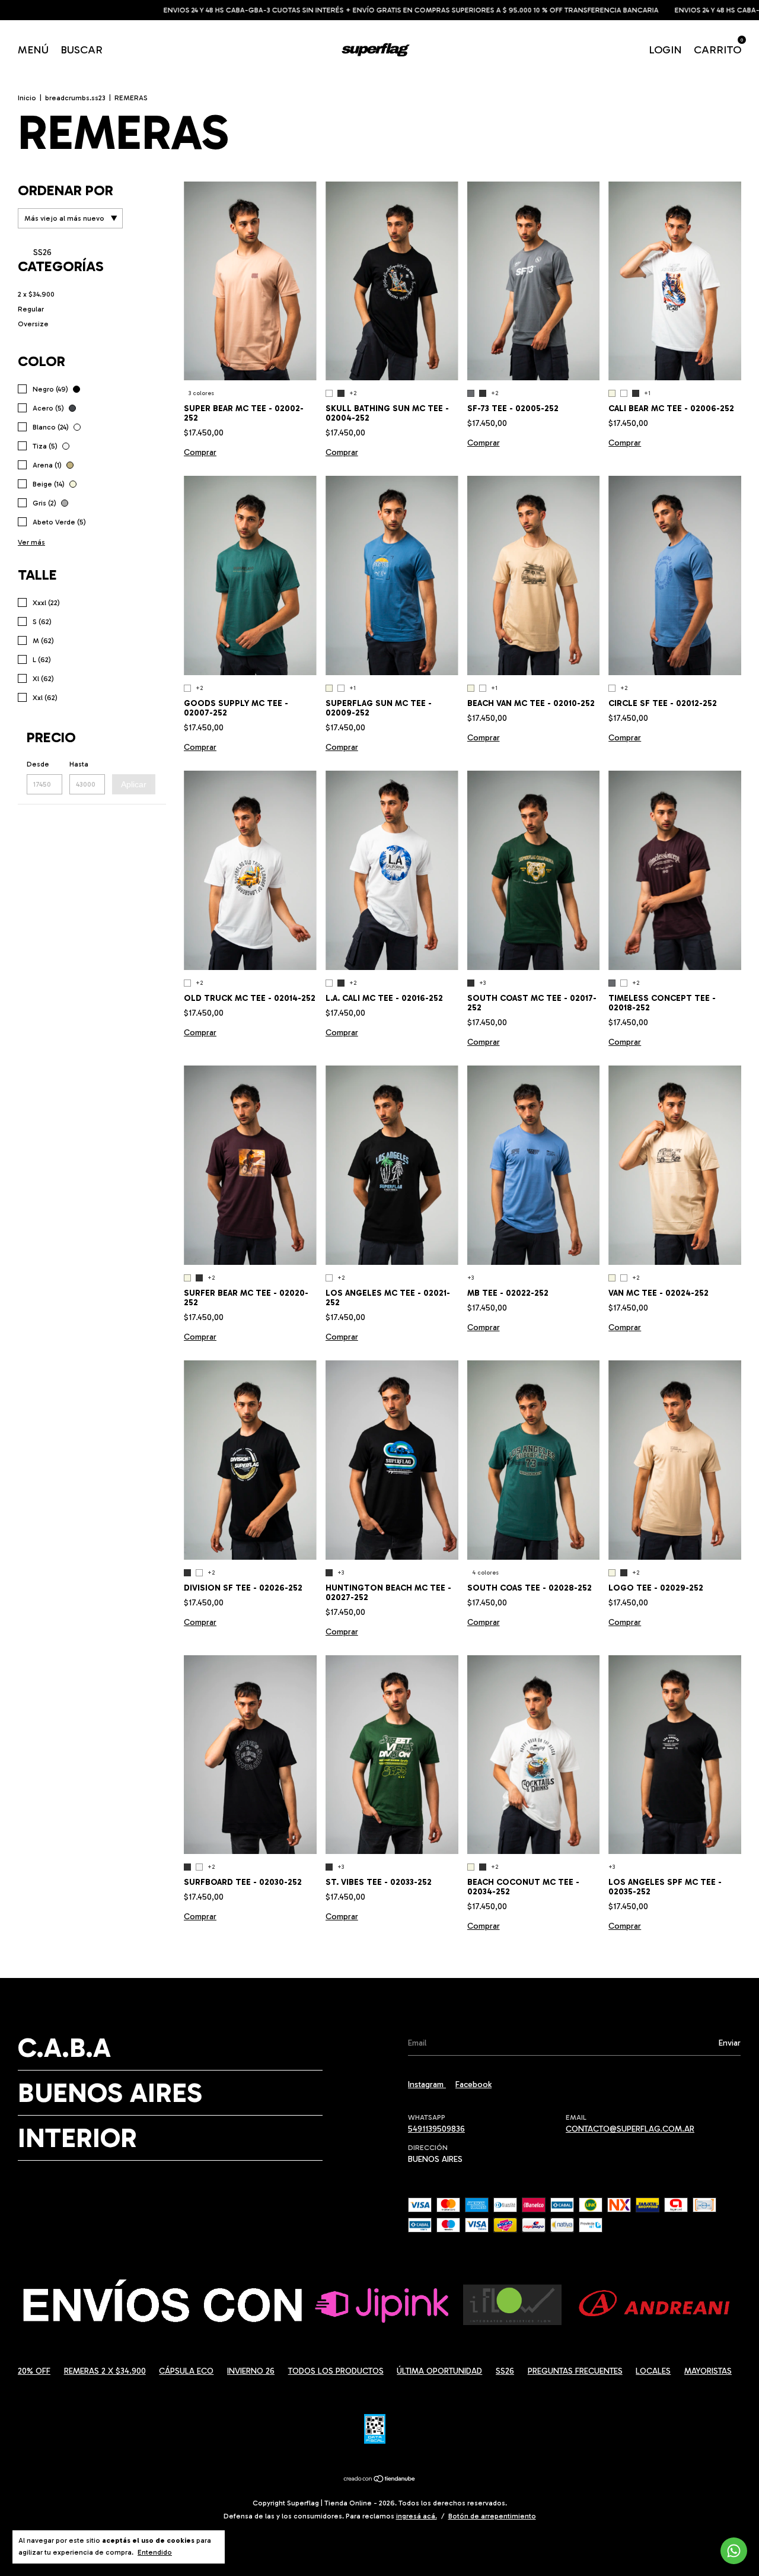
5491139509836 (436, 2129)
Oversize (33, 324)
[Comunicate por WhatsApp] (734, 2551)
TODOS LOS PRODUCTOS (336, 2371)
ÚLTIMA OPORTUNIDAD (439, 2371)
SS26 (41, 252)
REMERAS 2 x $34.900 (105, 2371)
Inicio (27, 98)
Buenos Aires (110, 2093)
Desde (38, 764)
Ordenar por (66, 190)
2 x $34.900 (36, 294)
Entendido (155, 2552)
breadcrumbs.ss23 (75, 98)
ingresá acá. (417, 2516)
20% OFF (34, 2371)
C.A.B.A (64, 2048)
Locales (653, 2371)
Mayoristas (708, 2371)
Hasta (79, 764)
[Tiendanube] (380, 2480)
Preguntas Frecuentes (575, 2371)
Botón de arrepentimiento (492, 2516)
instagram (427, 2084)
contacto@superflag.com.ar (630, 2129)
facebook (473, 2084)
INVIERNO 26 (251, 2371)
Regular (31, 309)
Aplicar (134, 784)
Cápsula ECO (186, 2371)
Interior (77, 2138)
